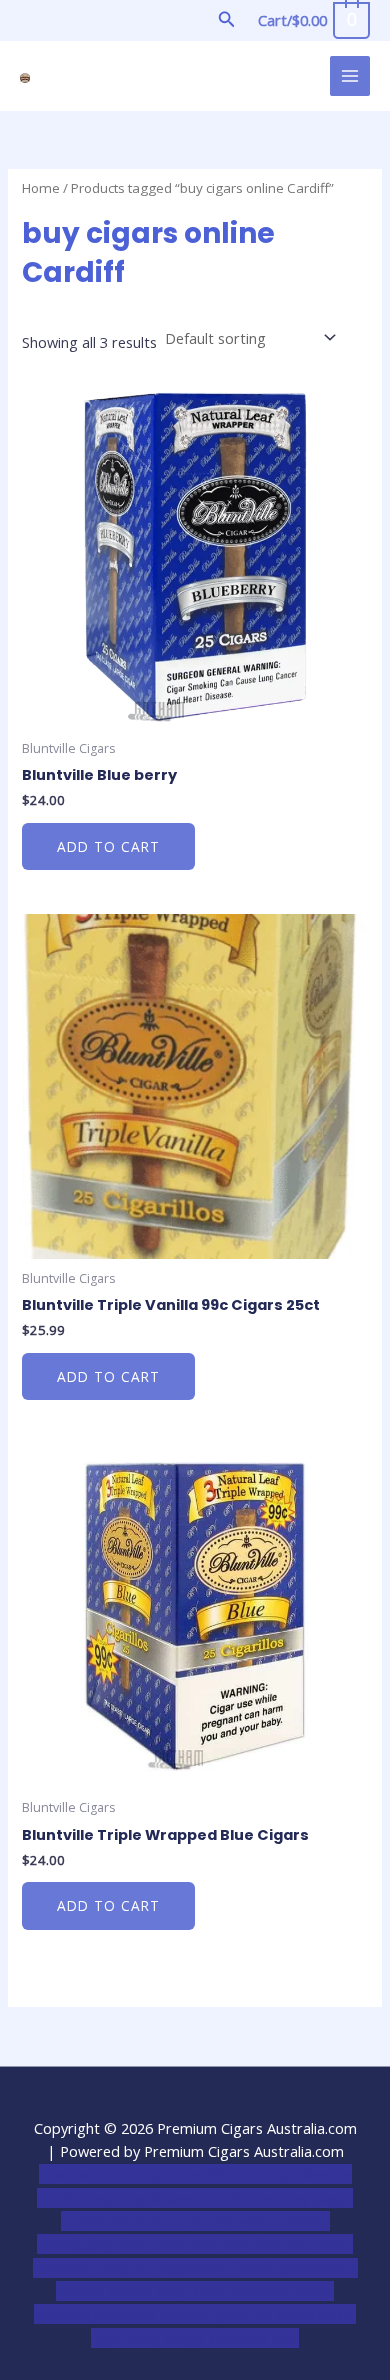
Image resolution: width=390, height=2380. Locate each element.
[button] (227, 20)
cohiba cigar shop (167, 2291)
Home (41, 188)
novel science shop (101, 2174)
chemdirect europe (234, 2174)
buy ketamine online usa (201, 2198)
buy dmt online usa (154, 2244)
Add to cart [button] (108, 846)
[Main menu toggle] (350, 76)
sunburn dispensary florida (186, 2268)
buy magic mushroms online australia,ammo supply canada (195, 2221)
